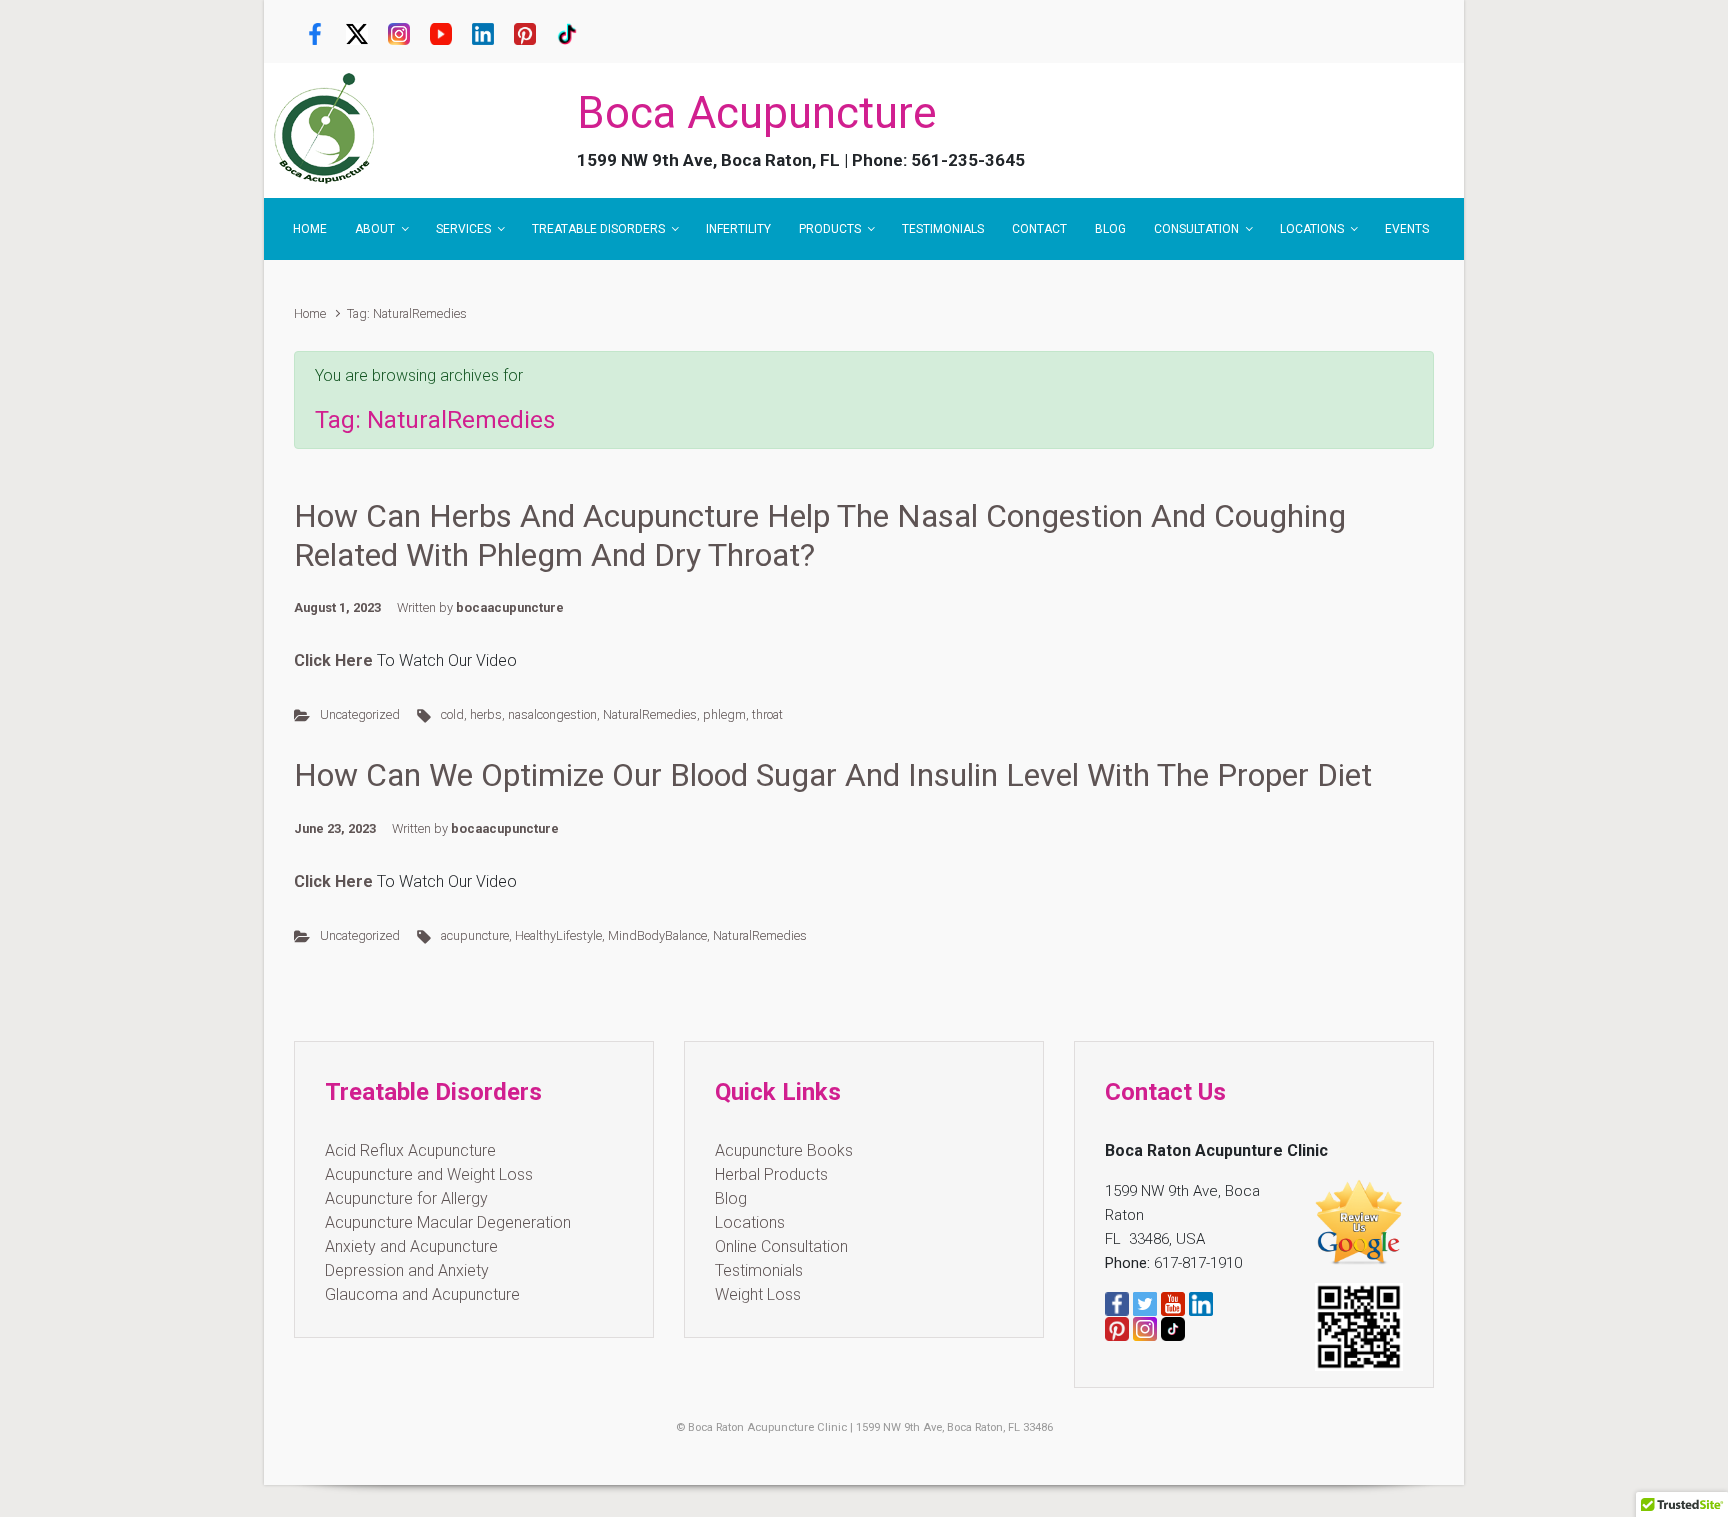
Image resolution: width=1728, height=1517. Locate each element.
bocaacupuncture (510, 607)
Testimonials (759, 1270)
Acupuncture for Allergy (406, 1198)
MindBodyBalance (657, 935)
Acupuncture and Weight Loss (429, 1174)
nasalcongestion (552, 714)
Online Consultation (781, 1246)
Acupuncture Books (784, 1150)
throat (767, 714)
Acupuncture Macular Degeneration (448, 1222)
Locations (750, 1222)
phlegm (724, 714)
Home (310, 313)
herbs (486, 714)
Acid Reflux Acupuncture (410, 1150)
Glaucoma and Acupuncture (422, 1294)
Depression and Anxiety (407, 1270)
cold (452, 714)
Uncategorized (360, 714)
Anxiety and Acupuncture (411, 1246)
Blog (731, 1198)
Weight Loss (758, 1294)
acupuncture (475, 935)
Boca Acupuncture (757, 113)
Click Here (333, 881)
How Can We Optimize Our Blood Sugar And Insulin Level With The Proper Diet (833, 775)
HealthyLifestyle (558, 935)
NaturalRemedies (650, 714)
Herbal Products (771, 1174)
